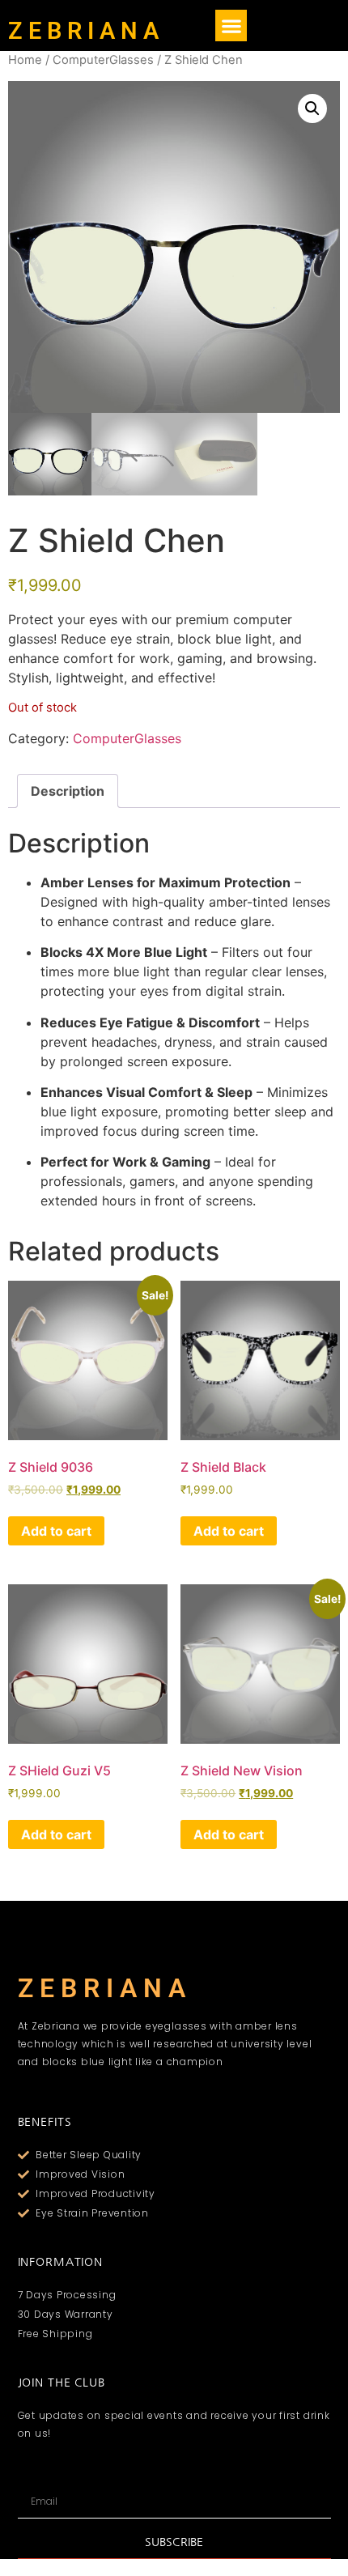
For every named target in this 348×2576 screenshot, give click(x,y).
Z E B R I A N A (83, 31)
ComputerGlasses (103, 60)
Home (25, 60)
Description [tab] (68, 791)
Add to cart (56, 1531)
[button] (231, 26)
